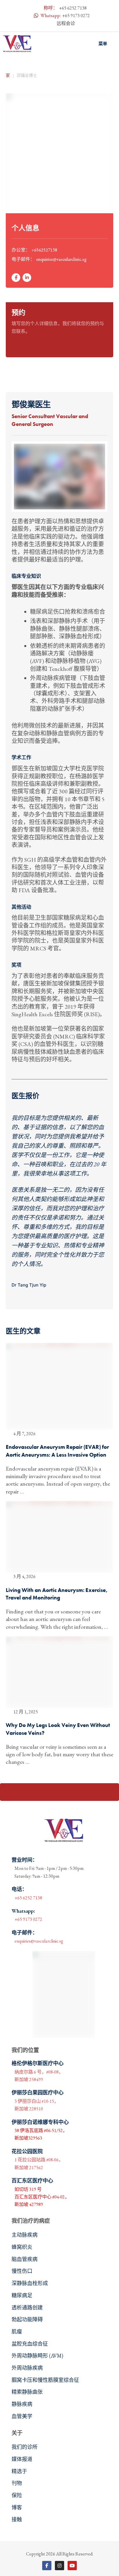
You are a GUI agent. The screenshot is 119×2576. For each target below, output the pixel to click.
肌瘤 (17, 2332)
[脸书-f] (16, 278)
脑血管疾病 (25, 2259)
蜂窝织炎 (22, 2247)
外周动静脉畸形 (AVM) (37, 2356)
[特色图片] (59, 1387)
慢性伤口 (22, 2271)
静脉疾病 (22, 2404)
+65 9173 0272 (76, 16)
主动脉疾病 (25, 2235)
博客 (17, 2507)
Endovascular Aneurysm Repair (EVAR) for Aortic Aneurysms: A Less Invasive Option (57, 1451)
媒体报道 (22, 2459)
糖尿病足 (22, 2295)
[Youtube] (72, 2566)
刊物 (17, 2483)
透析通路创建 (27, 2308)
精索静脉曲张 (27, 2392)
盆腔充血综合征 (30, 2344)
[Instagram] (59, 2566)
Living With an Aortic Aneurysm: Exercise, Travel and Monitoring (57, 1594)
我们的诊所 (25, 2447)
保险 (17, 2495)
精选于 (19, 2471)
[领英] (27, 278)
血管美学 (22, 2416)
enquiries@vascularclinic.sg (61, 259)
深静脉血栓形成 (30, 2283)
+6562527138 (44, 250)
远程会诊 (66, 23)
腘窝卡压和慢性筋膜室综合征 (45, 2380)
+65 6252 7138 (73, 8)
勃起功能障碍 (27, 2319)
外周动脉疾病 (27, 2368)
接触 (17, 2519)
